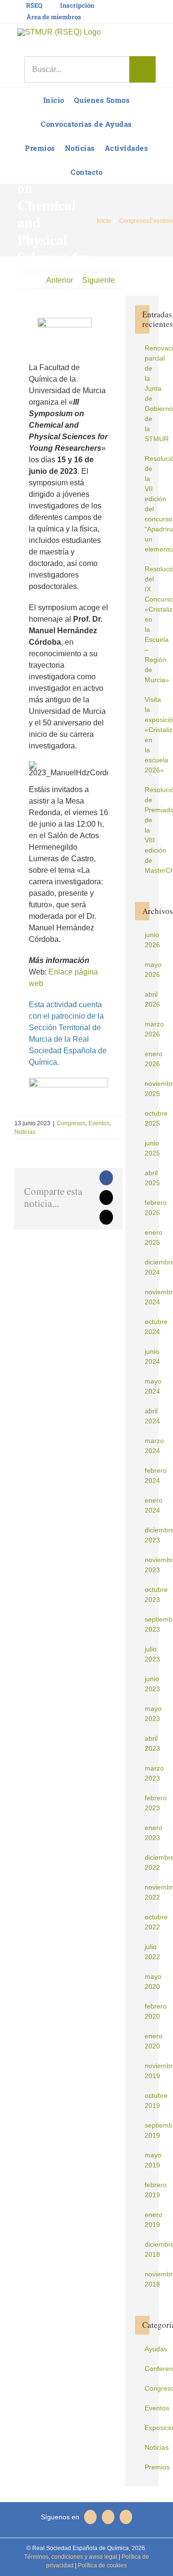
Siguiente (99, 280)
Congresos (71, 1123)
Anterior (60, 280)
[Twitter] (108, 2517)
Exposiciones (147, 2428)
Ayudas (147, 2349)
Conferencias (147, 2369)
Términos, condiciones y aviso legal (71, 2557)
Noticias (25, 1132)
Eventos (99, 1123)
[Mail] (90, 2517)
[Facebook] (126, 2517)
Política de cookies (102, 2565)
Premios (147, 2467)
